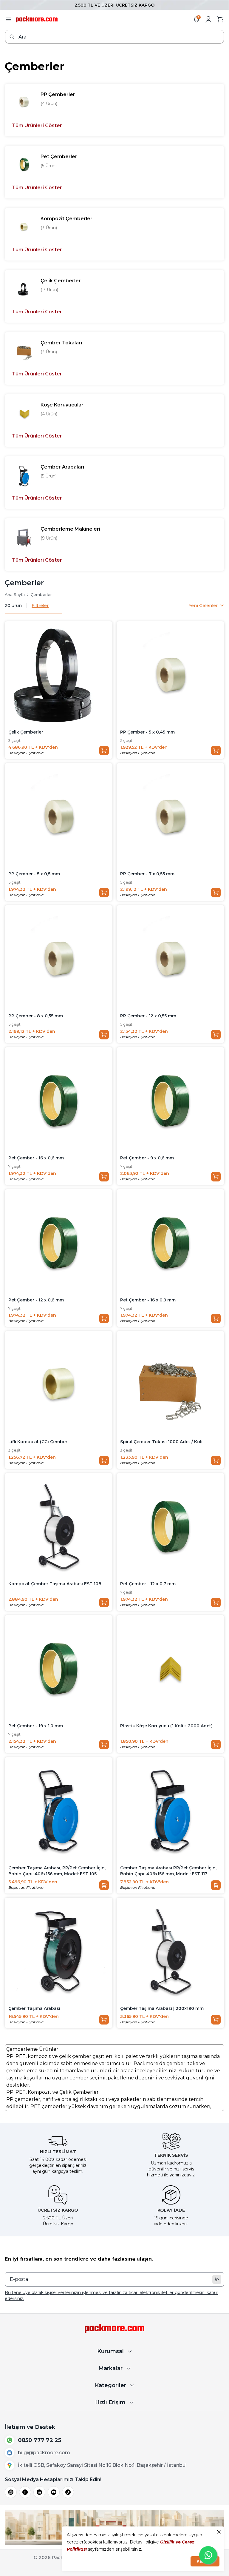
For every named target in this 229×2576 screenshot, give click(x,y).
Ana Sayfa (15, 594)
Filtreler (40, 606)
